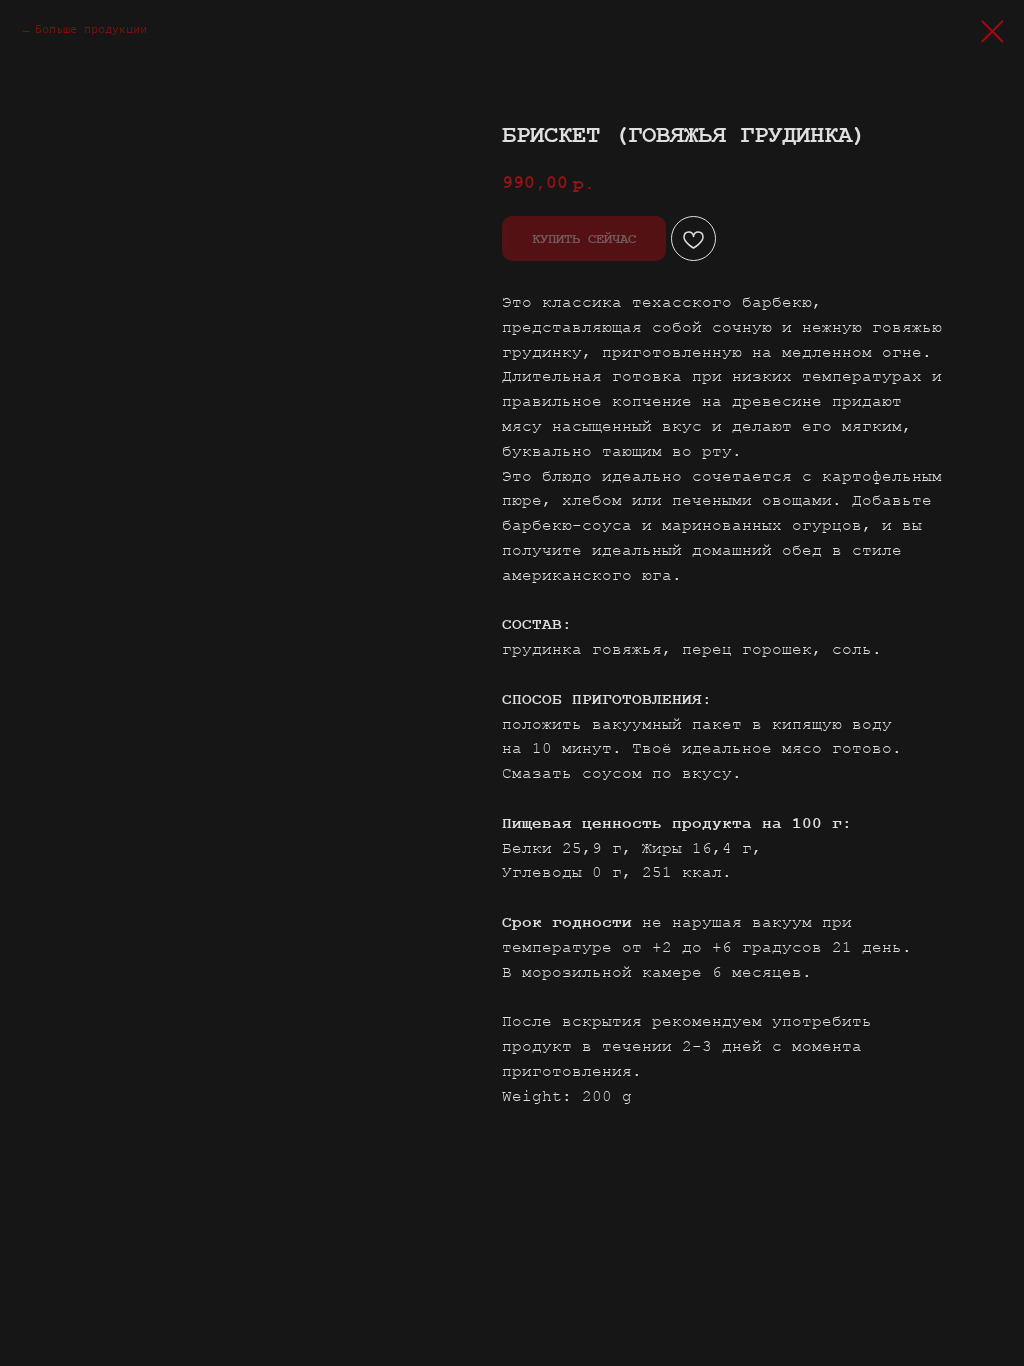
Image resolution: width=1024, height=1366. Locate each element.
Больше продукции (91, 29)
